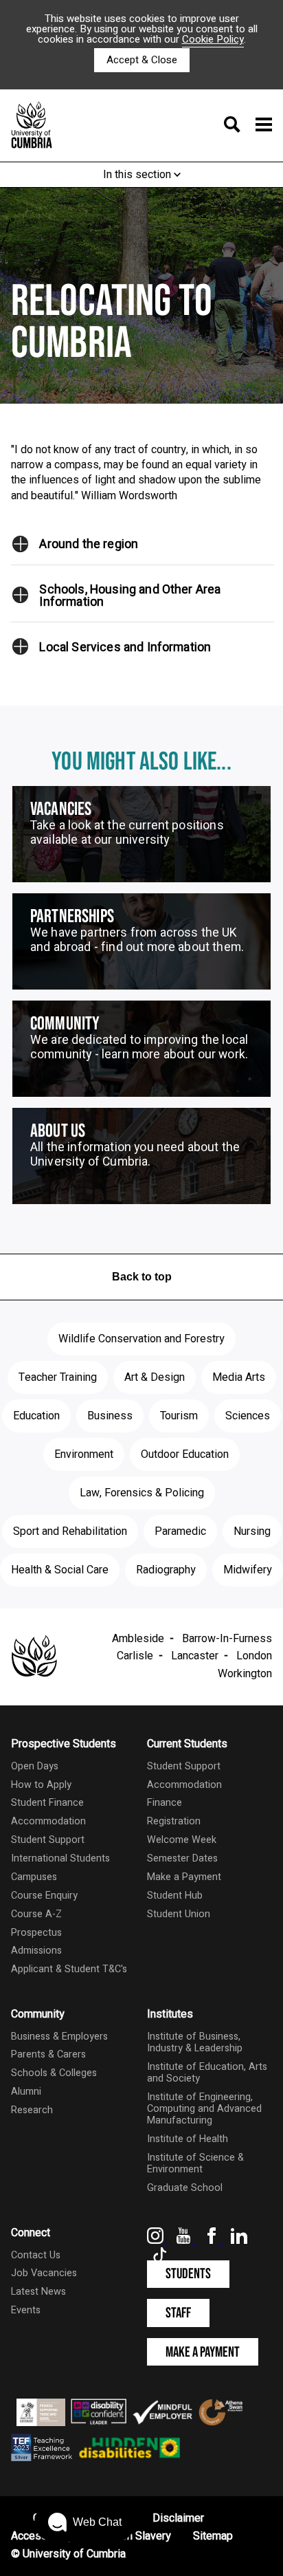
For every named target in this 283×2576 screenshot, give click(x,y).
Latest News (38, 2292)
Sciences (248, 1416)
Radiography (166, 1570)
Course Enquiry (44, 1896)
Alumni (26, 2092)
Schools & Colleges (54, 2073)
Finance (165, 1803)
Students (188, 2274)
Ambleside (138, 1639)
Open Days (35, 1766)
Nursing (252, 1531)
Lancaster (195, 1656)
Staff (178, 2313)
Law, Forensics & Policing (142, 1493)
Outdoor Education (185, 1454)
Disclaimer (178, 2518)
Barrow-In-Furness (227, 1639)
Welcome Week (182, 1840)
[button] (21, 544)
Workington (245, 1674)
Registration (174, 1821)
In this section (138, 175)
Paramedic (180, 1531)
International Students (60, 1858)
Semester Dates (182, 1858)
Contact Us (36, 2255)
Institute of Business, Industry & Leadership (195, 2042)
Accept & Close (142, 60)
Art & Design (155, 1377)
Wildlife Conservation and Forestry (141, 1339)
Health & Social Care (60, 1570)
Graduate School (185, 2188)
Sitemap (213, 2536)
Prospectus (36, 1933)
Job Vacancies (44, 2273)
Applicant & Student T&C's (69, 1969)
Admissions (36, 1951)
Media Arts (239, 1377)
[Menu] (244, 126)
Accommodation (48, 1821)
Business (110, 1416)
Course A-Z (36, 1914)
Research (32, 2110)
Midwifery (248, 1570)
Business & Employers (59, 2037)
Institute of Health (188, 2139)
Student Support (48, 1840)
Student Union (179, 1914)
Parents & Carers (48, 2054)
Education (36, 1416)
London (254, 1656)
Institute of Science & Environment (195, 2163)
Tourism (179, 1416)
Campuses (34, 1877)
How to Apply (41, 1785)
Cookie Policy (213, 39)
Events (26, 2310)
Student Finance (47, 1803)
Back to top (142, 1277)
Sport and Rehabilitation (70, 1531)
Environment (84, 1454)
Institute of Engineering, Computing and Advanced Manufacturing (204, 2109)
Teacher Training (58, 1377)
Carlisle (135, 1656)
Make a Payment (184, 1877)
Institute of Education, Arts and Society (207, 2073)
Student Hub (175, 1896)
